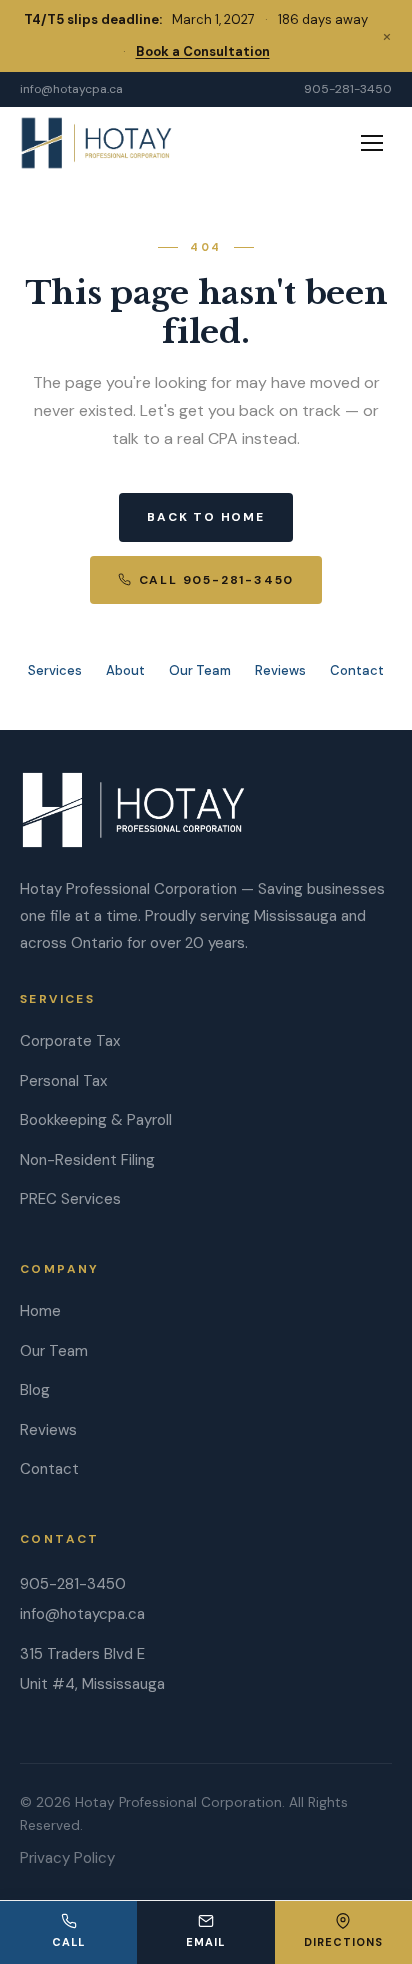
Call (68, 1942)
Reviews (280, 670)
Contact (357, 670)
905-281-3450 (348, 89)
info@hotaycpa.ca (71, 89)
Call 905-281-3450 (217, 580)
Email (205, 1942)
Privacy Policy (67, 1858)
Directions (343, 1942)
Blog (35, 1390)
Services (55, 670)
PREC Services (70, 1199)
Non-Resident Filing (87, 1160)
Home (40, 1311)
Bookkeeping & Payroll (96, 1120)
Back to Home (206, 517)
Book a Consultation (203, 51)
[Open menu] (372, 143)
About (125, 670)
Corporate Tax (70, 1041)
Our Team (200, 670)
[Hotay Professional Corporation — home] (96, 143)
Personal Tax (63, 1081)
